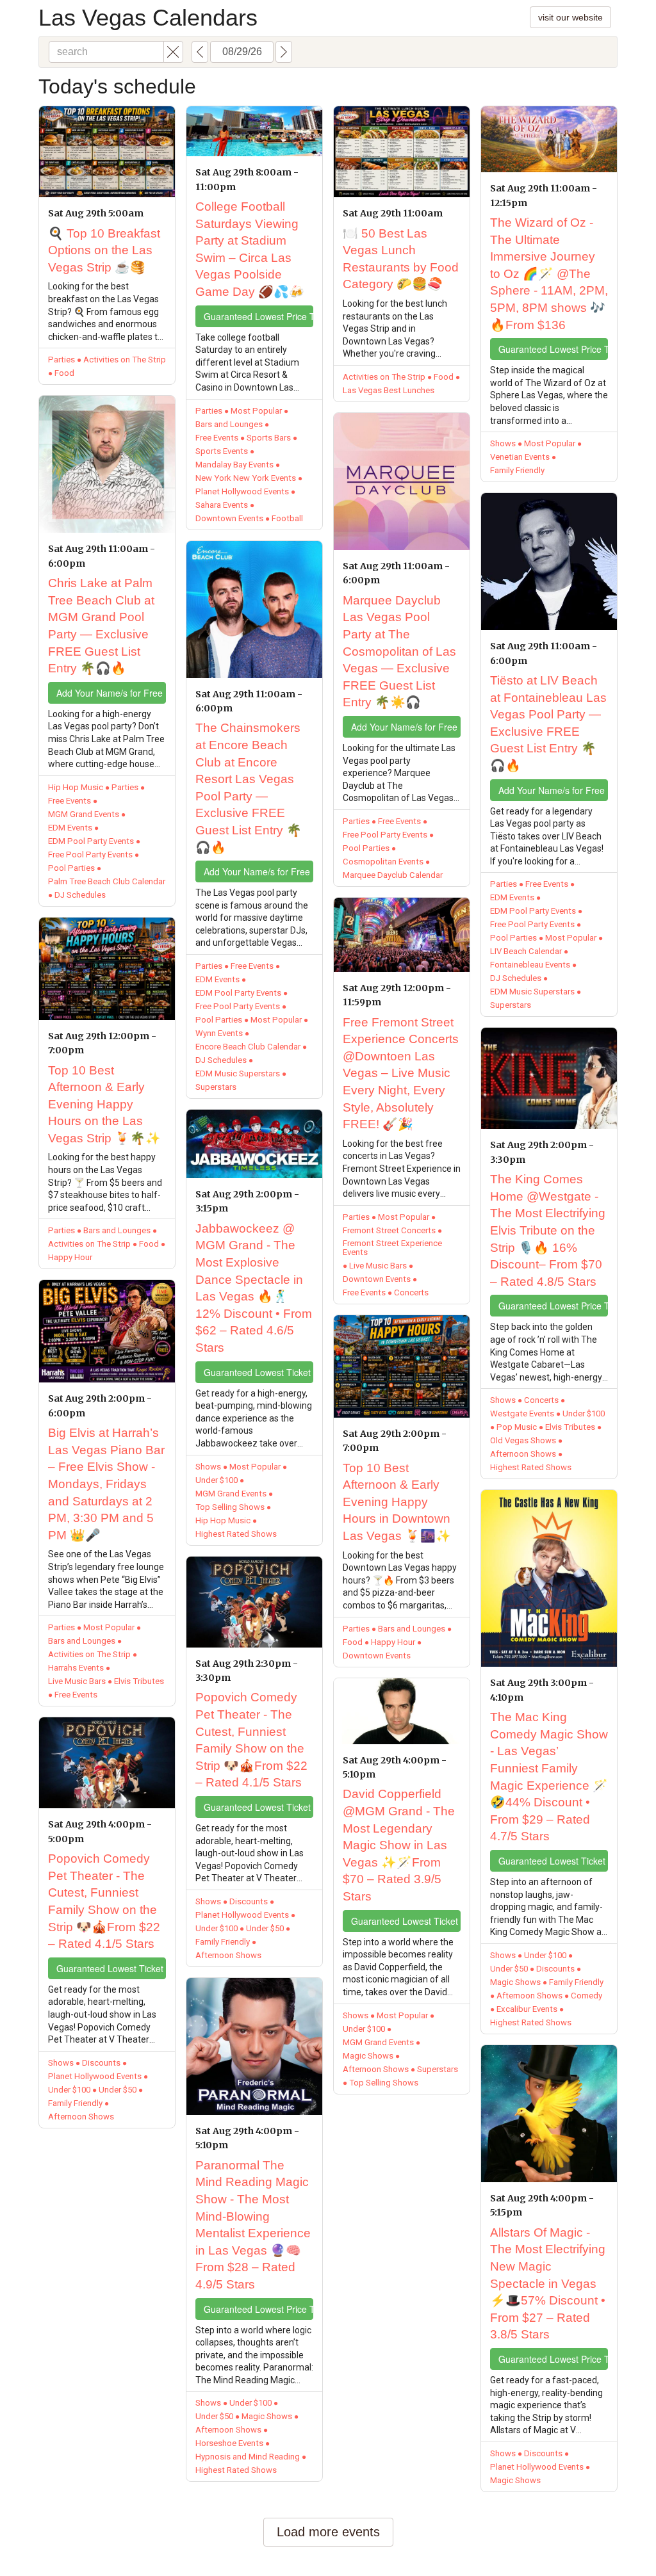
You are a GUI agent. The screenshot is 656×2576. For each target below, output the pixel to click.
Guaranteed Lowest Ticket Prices (111, 1968)
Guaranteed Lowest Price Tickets (258, 316)
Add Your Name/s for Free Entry (111, 693)
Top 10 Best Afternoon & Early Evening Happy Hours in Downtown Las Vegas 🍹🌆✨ (397, 1502)
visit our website (570, 17)
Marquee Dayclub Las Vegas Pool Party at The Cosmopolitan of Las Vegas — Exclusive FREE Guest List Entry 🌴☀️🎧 (399, 652)
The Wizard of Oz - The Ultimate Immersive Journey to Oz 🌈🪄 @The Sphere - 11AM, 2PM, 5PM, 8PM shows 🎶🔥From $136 (549, 274)
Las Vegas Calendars (148, 18)
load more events (328, 2532)
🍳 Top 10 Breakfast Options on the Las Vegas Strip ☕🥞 (104, 250)
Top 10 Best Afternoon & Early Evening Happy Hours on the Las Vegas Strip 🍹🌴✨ (104, 1104)
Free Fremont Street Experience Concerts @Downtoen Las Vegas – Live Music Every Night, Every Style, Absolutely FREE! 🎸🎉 (401, 1073)
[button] (173, 52)
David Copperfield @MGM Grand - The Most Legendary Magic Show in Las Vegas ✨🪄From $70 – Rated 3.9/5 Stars (399, 1845)
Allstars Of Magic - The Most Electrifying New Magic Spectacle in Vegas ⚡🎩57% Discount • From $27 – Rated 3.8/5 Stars (548, 2284)
